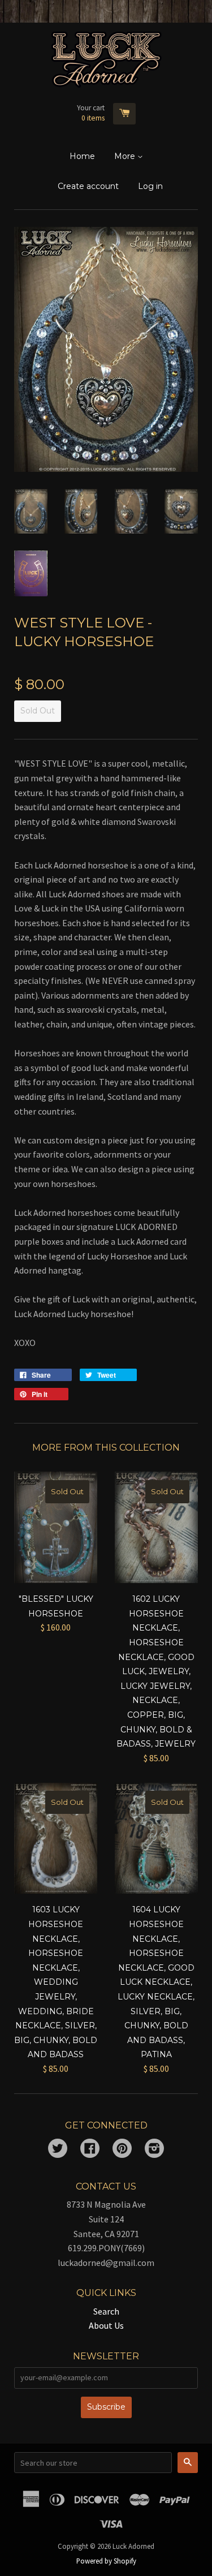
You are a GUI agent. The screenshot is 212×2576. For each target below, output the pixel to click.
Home (82, 156)
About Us (106, 2325)
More (126, 156)
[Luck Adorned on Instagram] (154, 2149)
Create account (88, 186)
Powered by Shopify (106, 2561)
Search (106, 2311)
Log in (150, 186)
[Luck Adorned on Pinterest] (122, 2149)
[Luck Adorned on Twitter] (58, 2149)
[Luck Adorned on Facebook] (90, 2149)
